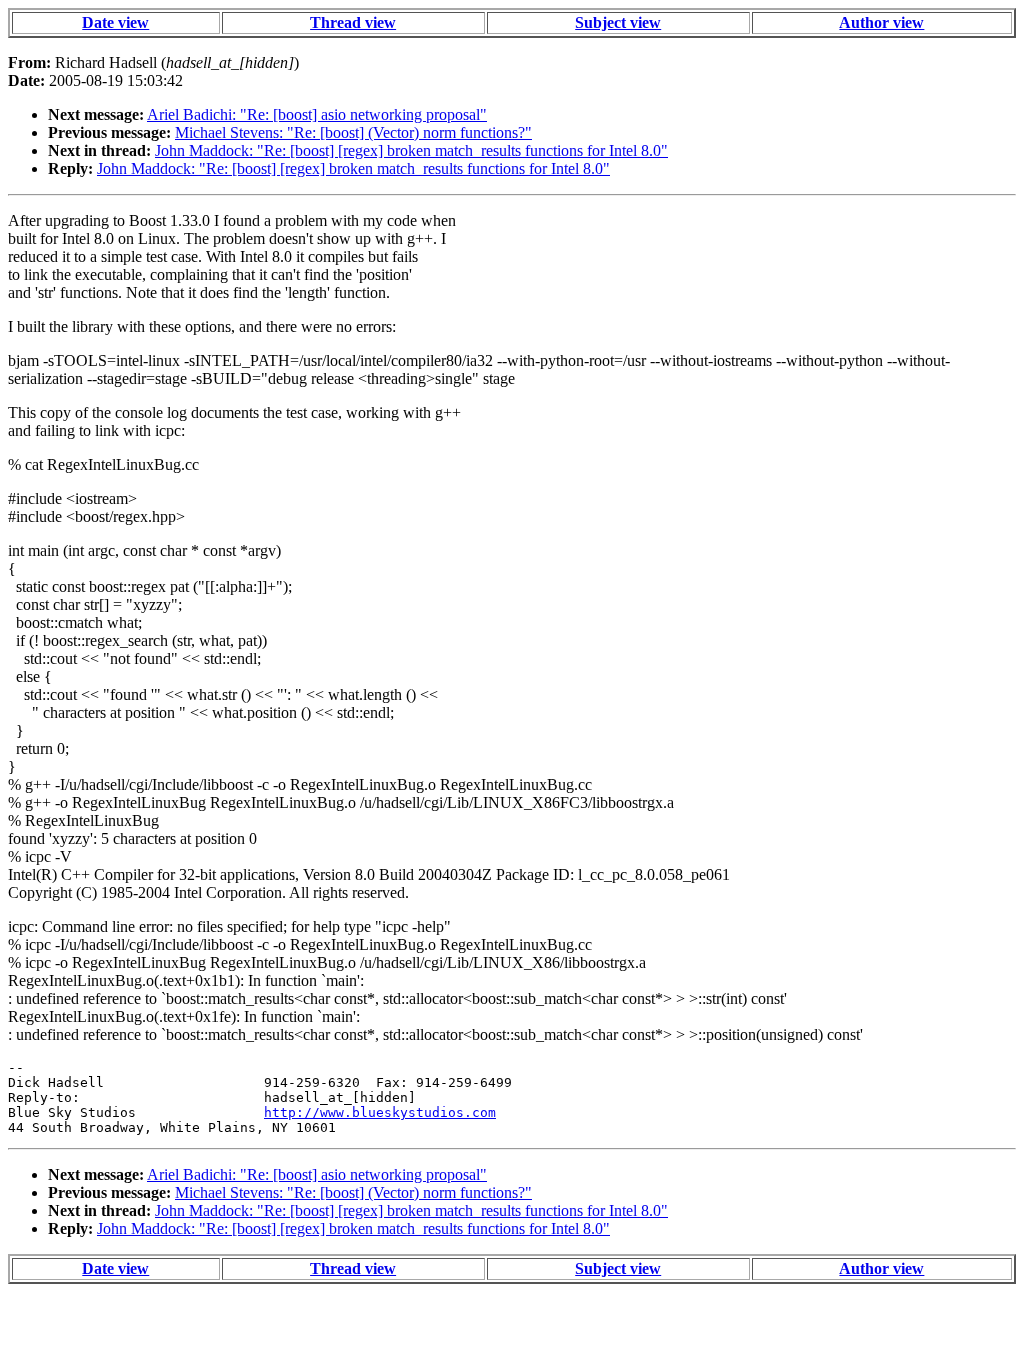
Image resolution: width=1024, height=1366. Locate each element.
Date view (115, 22)
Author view (881, 22)
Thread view (353, 22)
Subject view (618, 22)
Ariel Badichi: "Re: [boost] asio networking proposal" (317, 114)
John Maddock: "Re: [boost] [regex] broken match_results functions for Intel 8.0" (411, 150)
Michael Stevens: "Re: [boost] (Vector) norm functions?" (353, 132)
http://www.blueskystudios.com (380, 1112)
